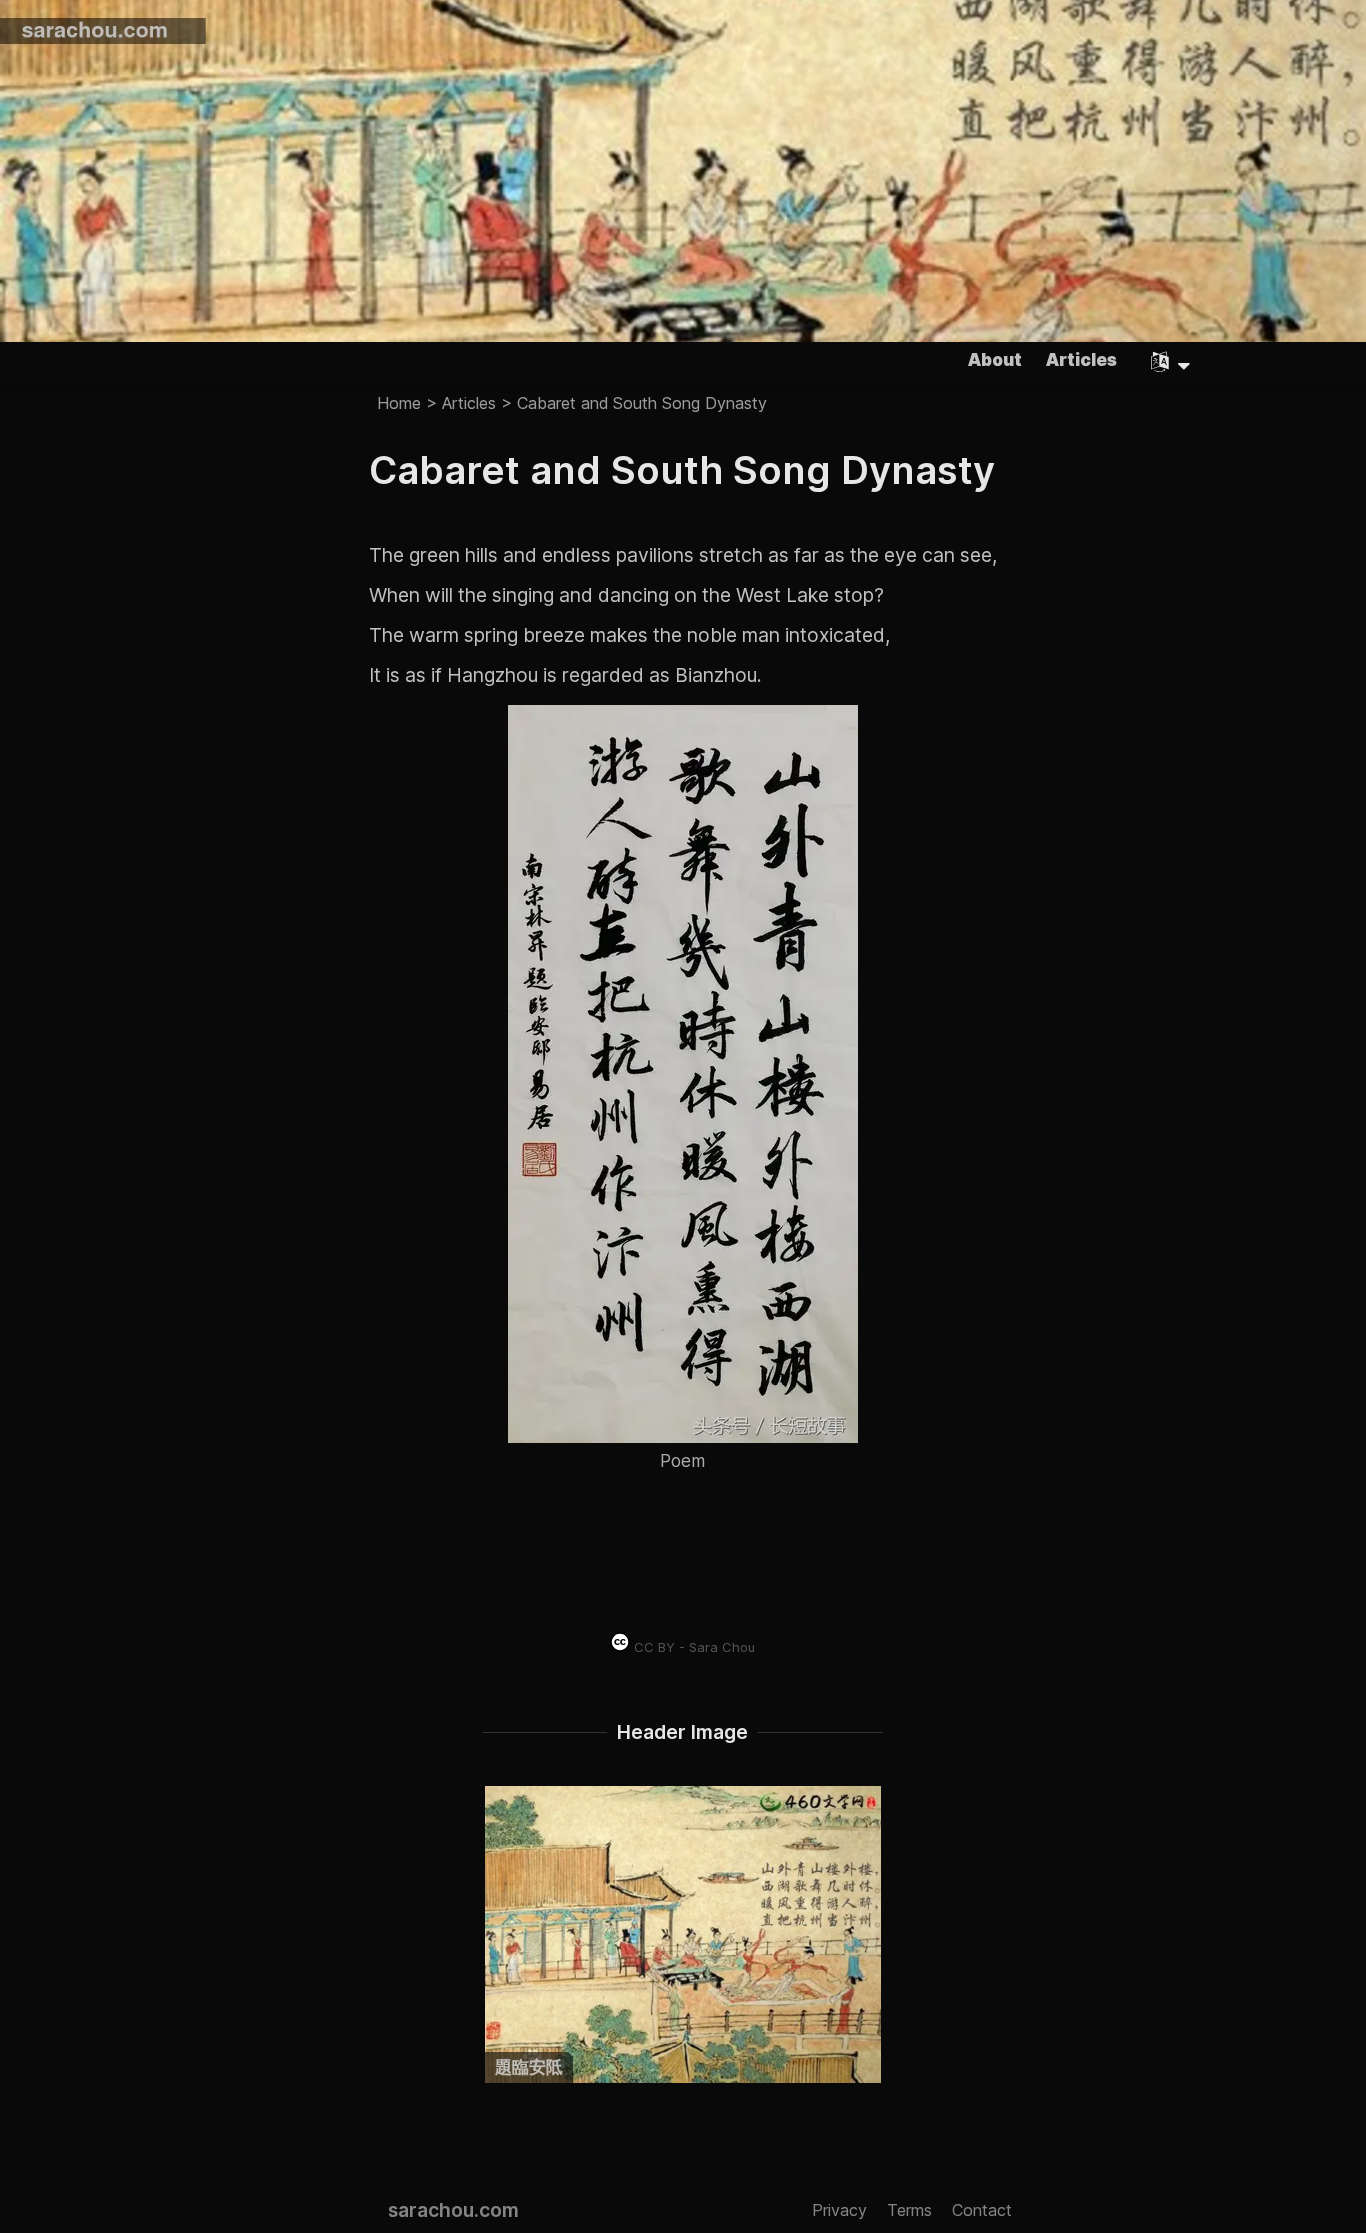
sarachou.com (453, 2210)
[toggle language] (1171, 362)
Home (399, 402)
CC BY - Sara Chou (692, 1647)
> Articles (458, 402)
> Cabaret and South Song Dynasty (631, 402)
